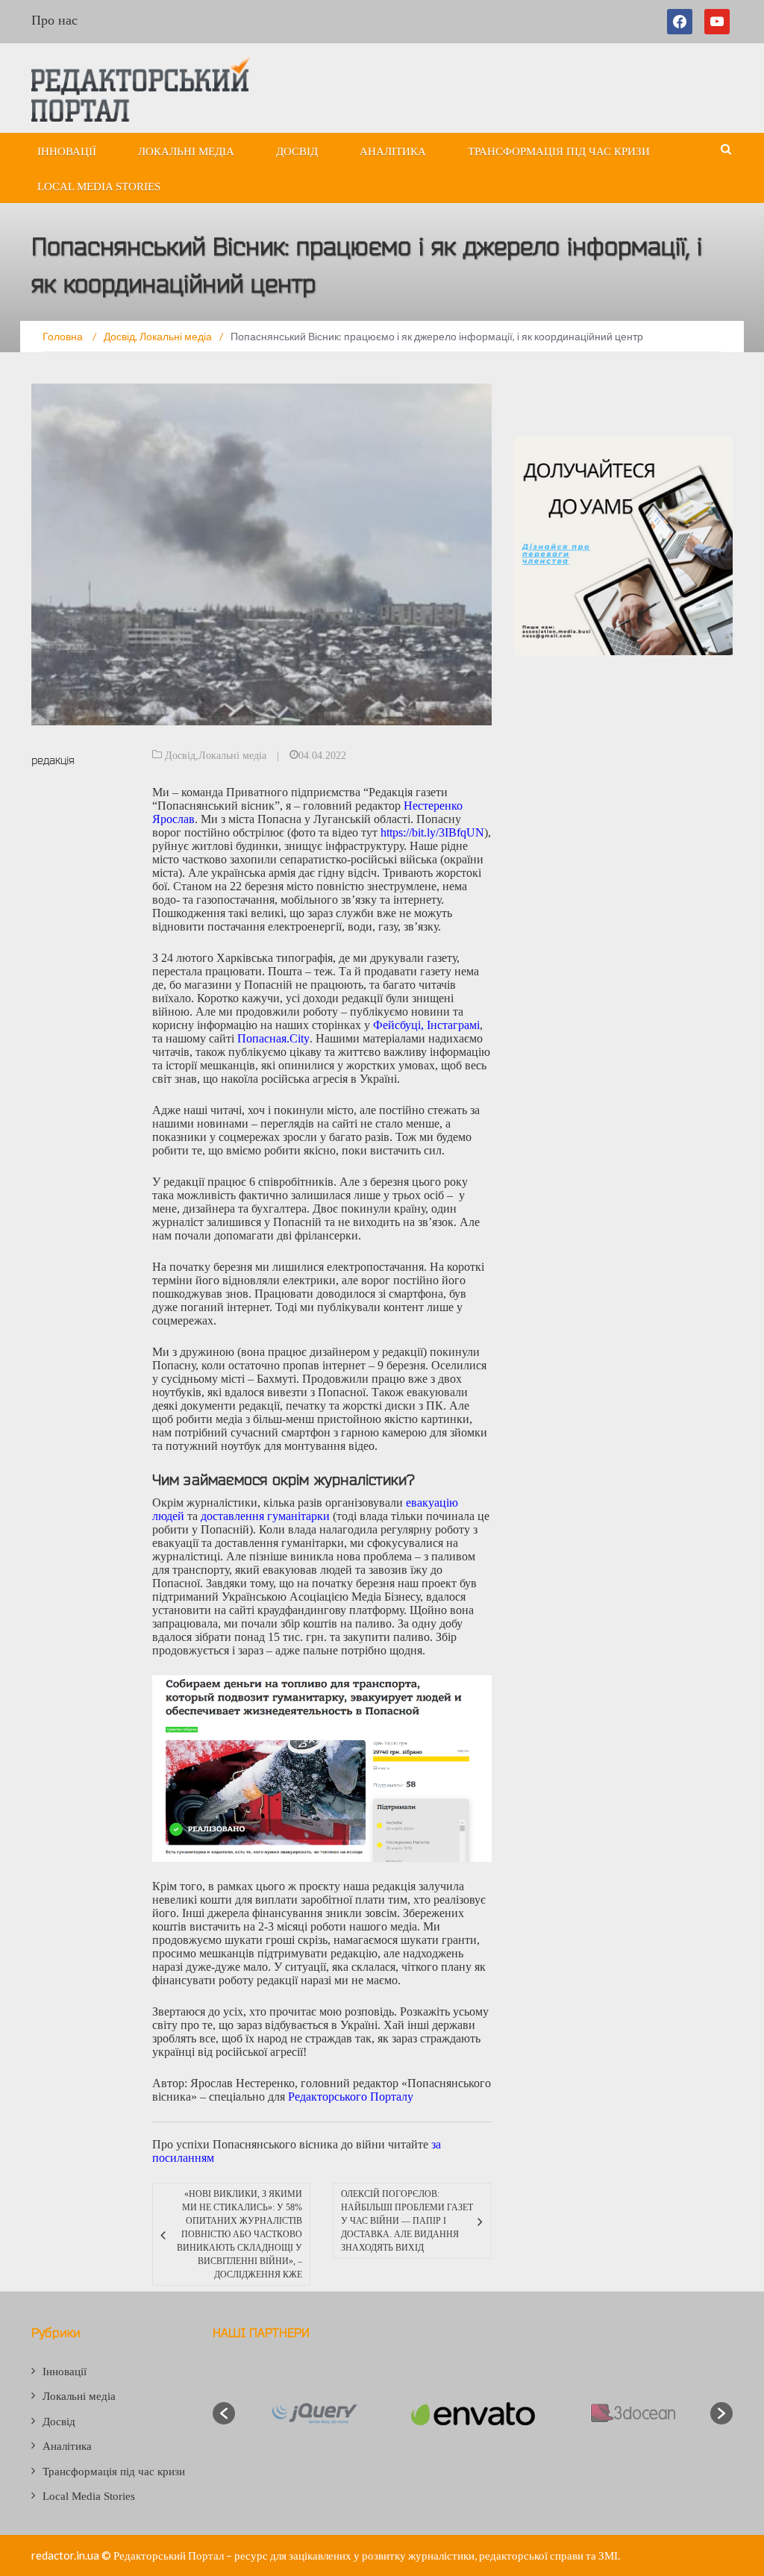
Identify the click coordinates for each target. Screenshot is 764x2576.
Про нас (54, 20)
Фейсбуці (397, 1025)
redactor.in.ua (65, 2555)
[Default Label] (717, 22)
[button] (224, 2413)
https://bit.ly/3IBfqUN (432, 832)
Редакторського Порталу (351, 2097)
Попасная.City (273, 1038)
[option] (314, 2413)
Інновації (67, 151)
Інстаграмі (453, 1025)
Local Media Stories (99, 187)
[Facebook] (683, 22)
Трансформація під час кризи (559, 151)
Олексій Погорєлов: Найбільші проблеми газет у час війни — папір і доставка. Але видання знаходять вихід (407, 2221)
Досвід (297, 151)
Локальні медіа (186, 151)
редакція (53, 760)
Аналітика (393, 151)
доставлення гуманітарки (265, 1516)
